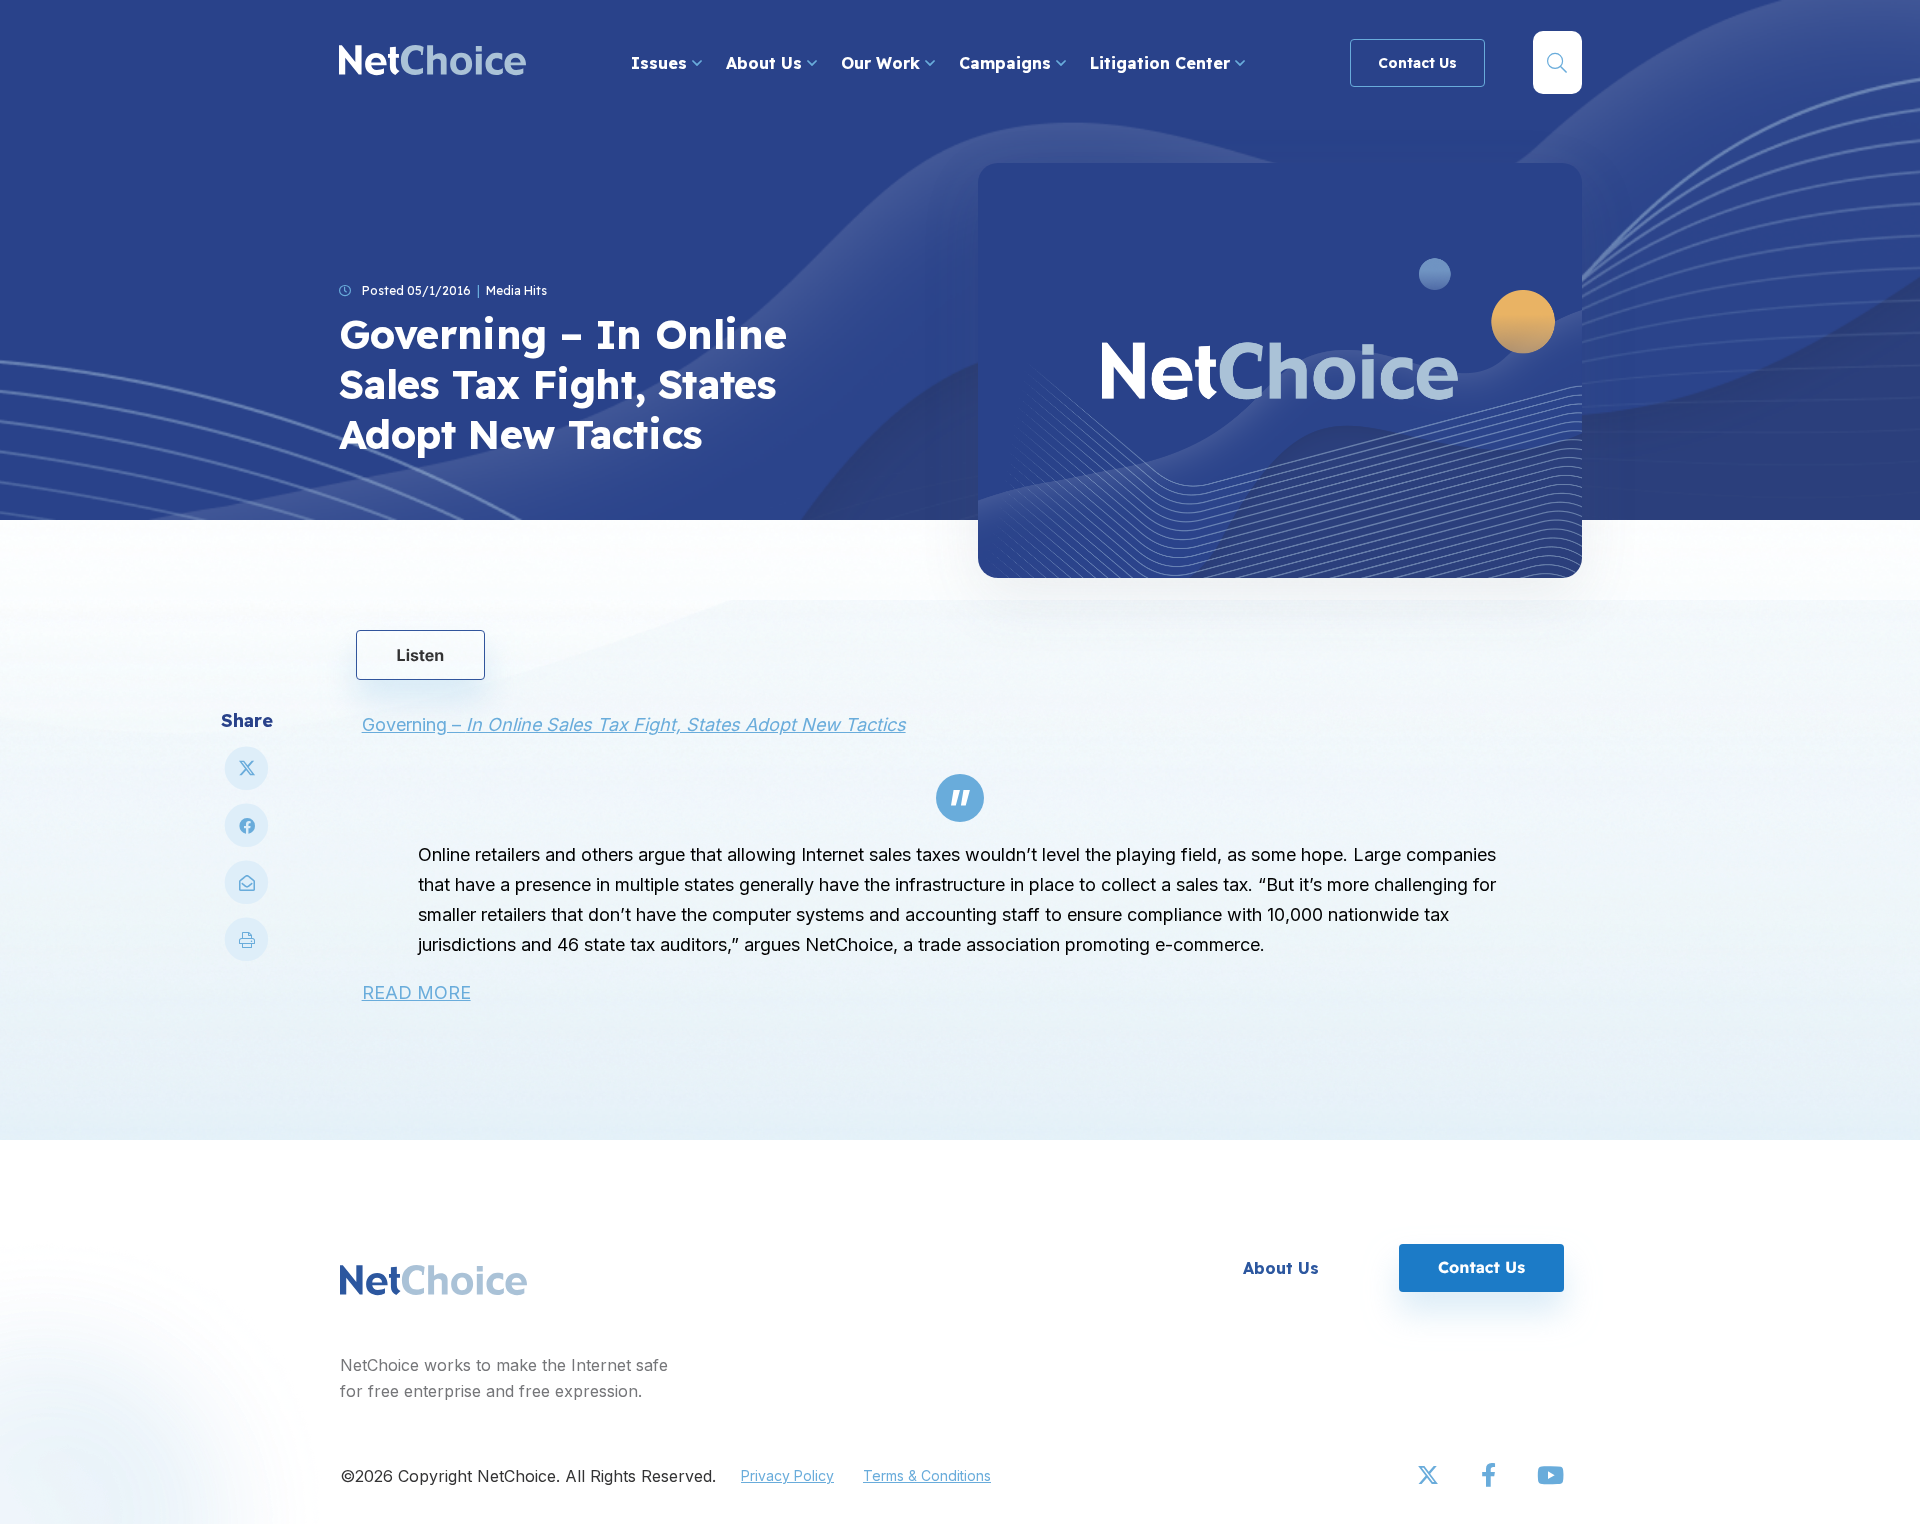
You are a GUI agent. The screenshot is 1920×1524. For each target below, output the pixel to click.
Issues (661, 63)
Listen (421, 655)
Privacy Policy (787, 1475)
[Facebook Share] (247, 833)
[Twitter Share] (247, 776)
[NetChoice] (432, 62)
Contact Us (1417, 63)
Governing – (634, 724)
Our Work (883, 63)
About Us (766, 63)
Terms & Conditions (927, 1475)
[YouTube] (1550, 1476)
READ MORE (416, 992)
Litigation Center (1162, 63)
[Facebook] (1490, 1476)
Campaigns (1007, 63)
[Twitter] (1430, 1476)
